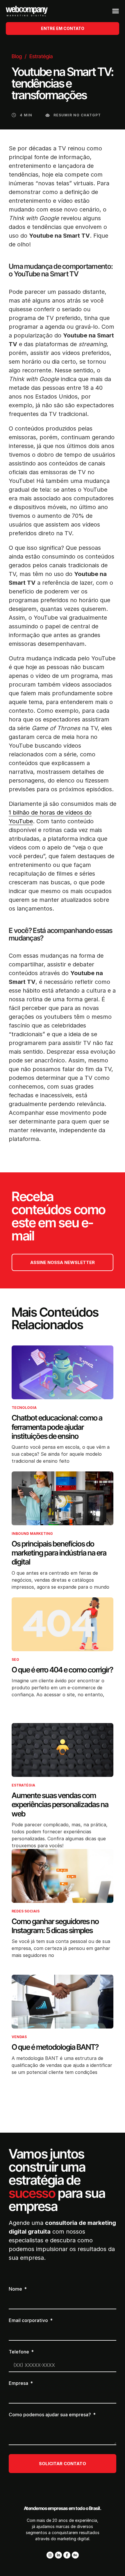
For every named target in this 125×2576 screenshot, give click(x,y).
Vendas (19, 2037)
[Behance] (75, 2555)
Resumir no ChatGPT (77, 115)
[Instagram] (50, 2555)
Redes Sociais (26, 1911)
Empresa (19, 2383)
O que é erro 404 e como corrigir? (62, 1670)
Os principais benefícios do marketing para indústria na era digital (59, 1553)
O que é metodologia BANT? (55, 2047)
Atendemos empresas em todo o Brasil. (63, 2508)
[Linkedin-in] (58, 2555)
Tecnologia (24, 1408)
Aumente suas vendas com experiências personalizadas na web (60, 1804)
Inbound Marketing (32, 1534)
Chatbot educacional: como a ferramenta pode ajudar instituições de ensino (57, 1427)
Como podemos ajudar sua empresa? (50, 2415)
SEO (15, 1659)
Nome (16, 2289)
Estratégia (41, 56)
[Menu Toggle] (116, 11)
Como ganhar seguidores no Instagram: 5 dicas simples (55, 1926)
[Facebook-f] (67, 2555)
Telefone (19, 2352)
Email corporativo (29, 2321)
